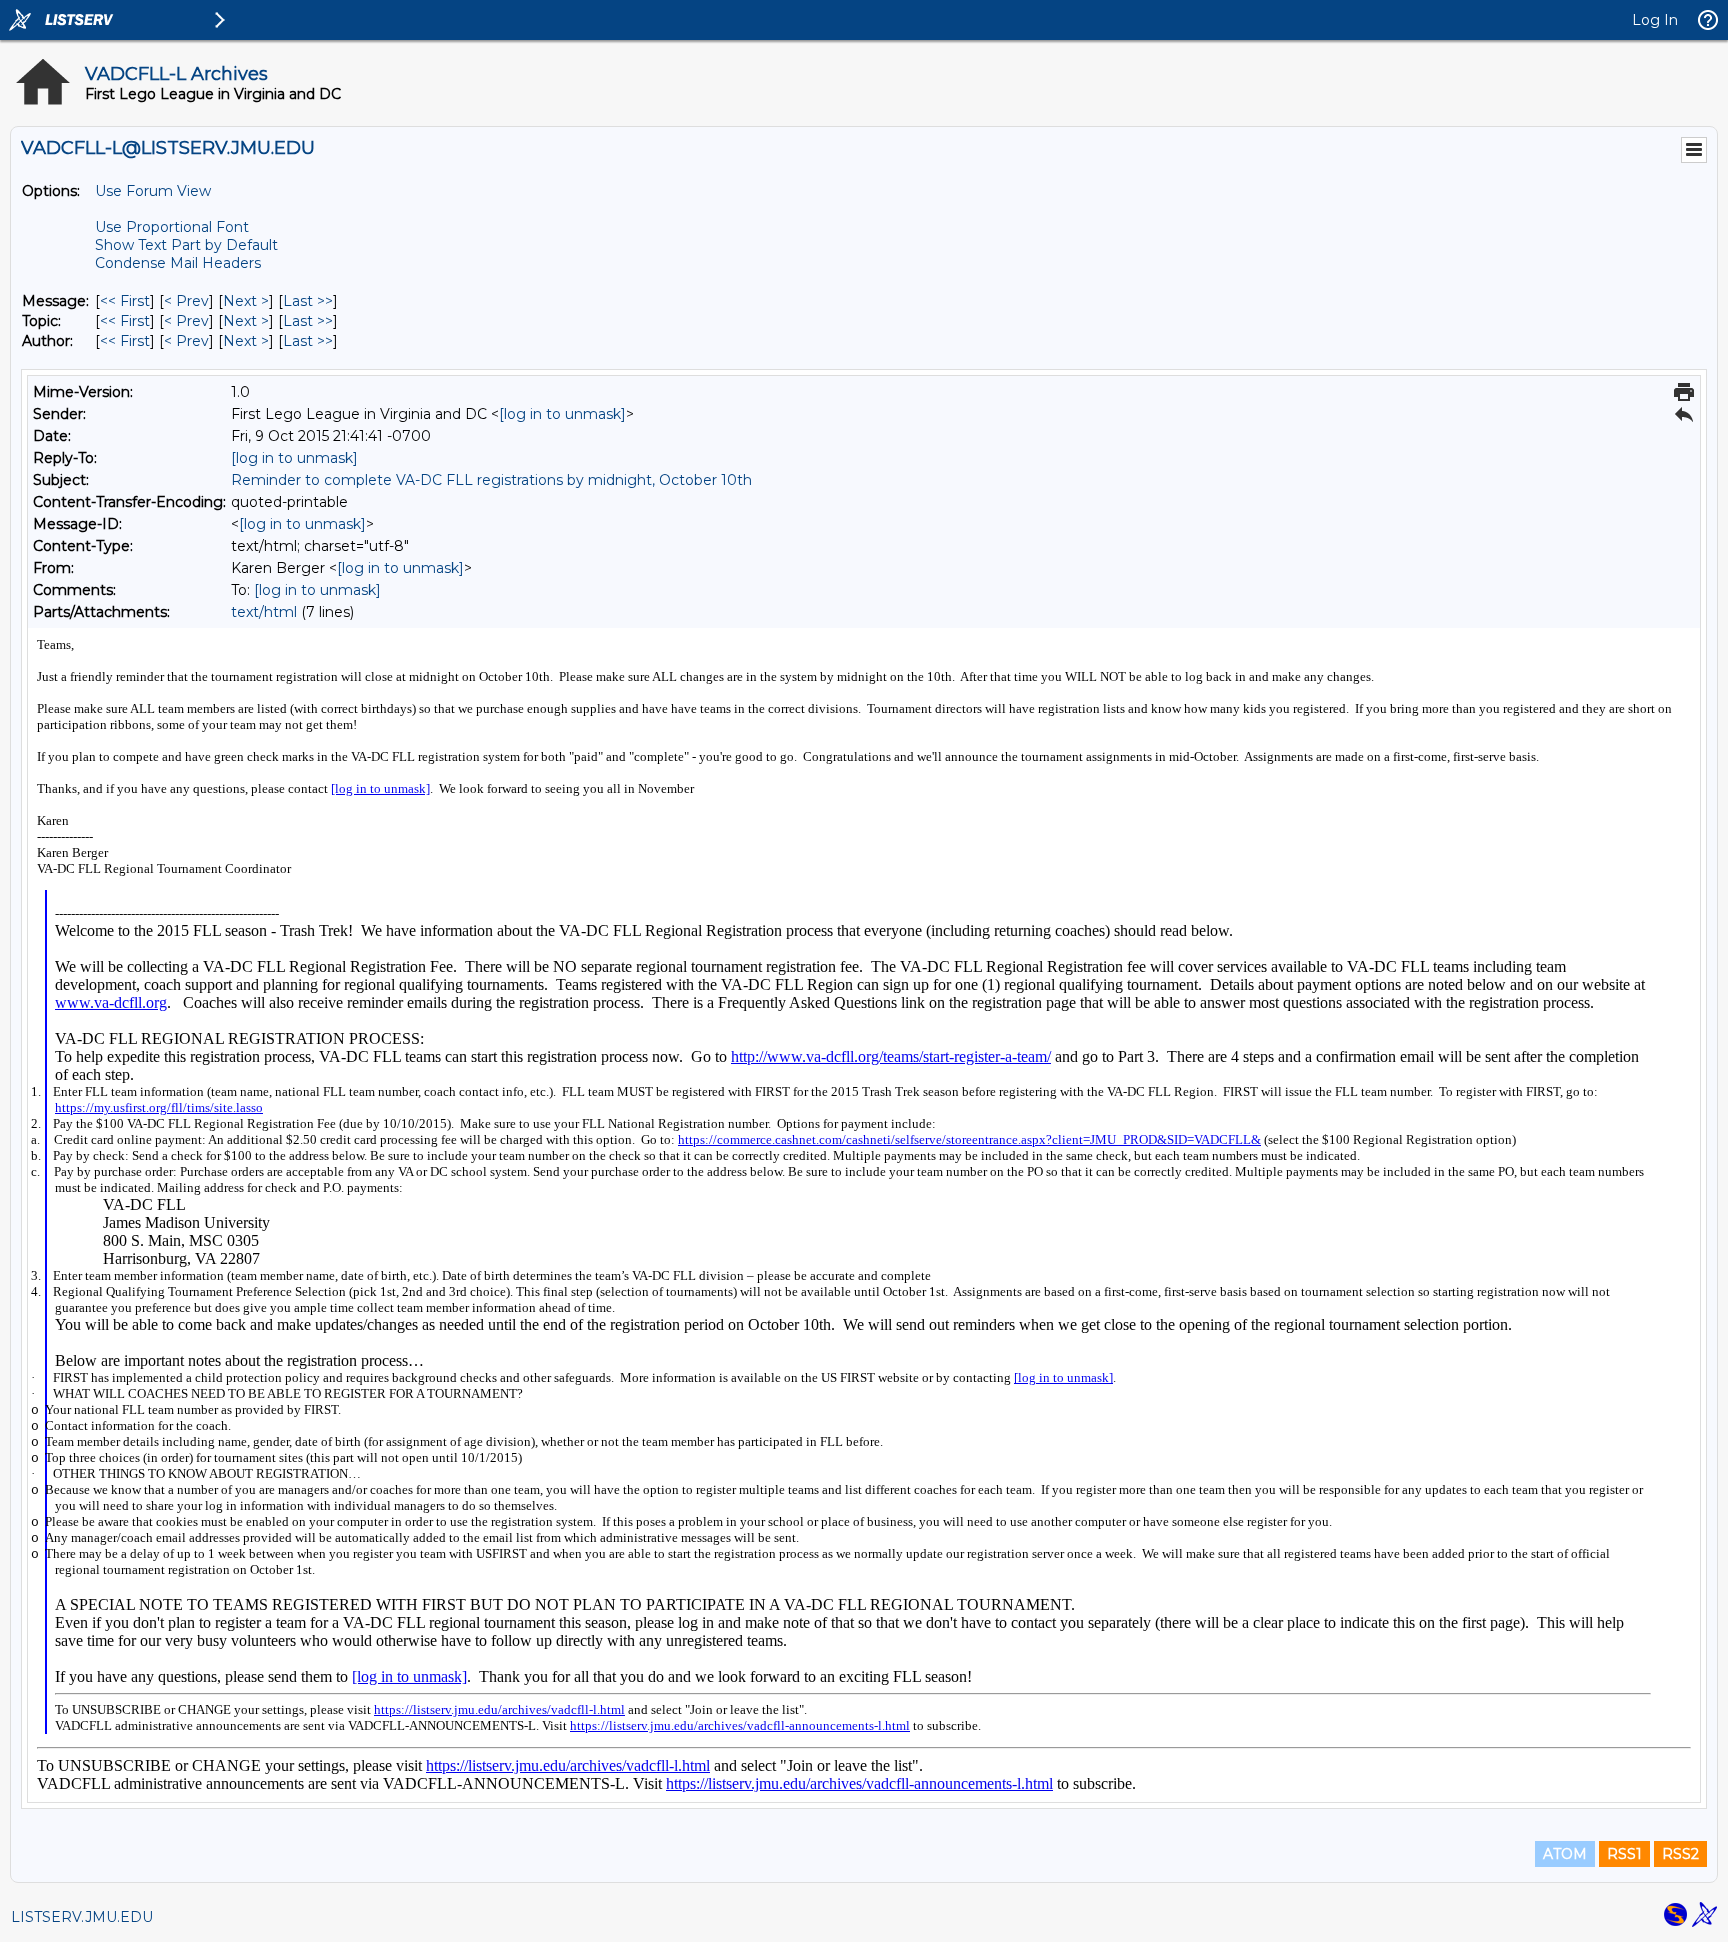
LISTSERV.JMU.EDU (82, 1917)
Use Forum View (153, 191)
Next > (246, 301)
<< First (125, 301)
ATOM (1565, 1854)
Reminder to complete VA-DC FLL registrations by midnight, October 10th (491, 480)
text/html (264, 612)
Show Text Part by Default (186, 245)
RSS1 (1624, 1854)
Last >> (308, 301)
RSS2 (1680, 1854)
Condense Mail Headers (178, 263)
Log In (1655, 20)
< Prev (186, 301)
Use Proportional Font (172, 227)
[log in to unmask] (562, 414)
